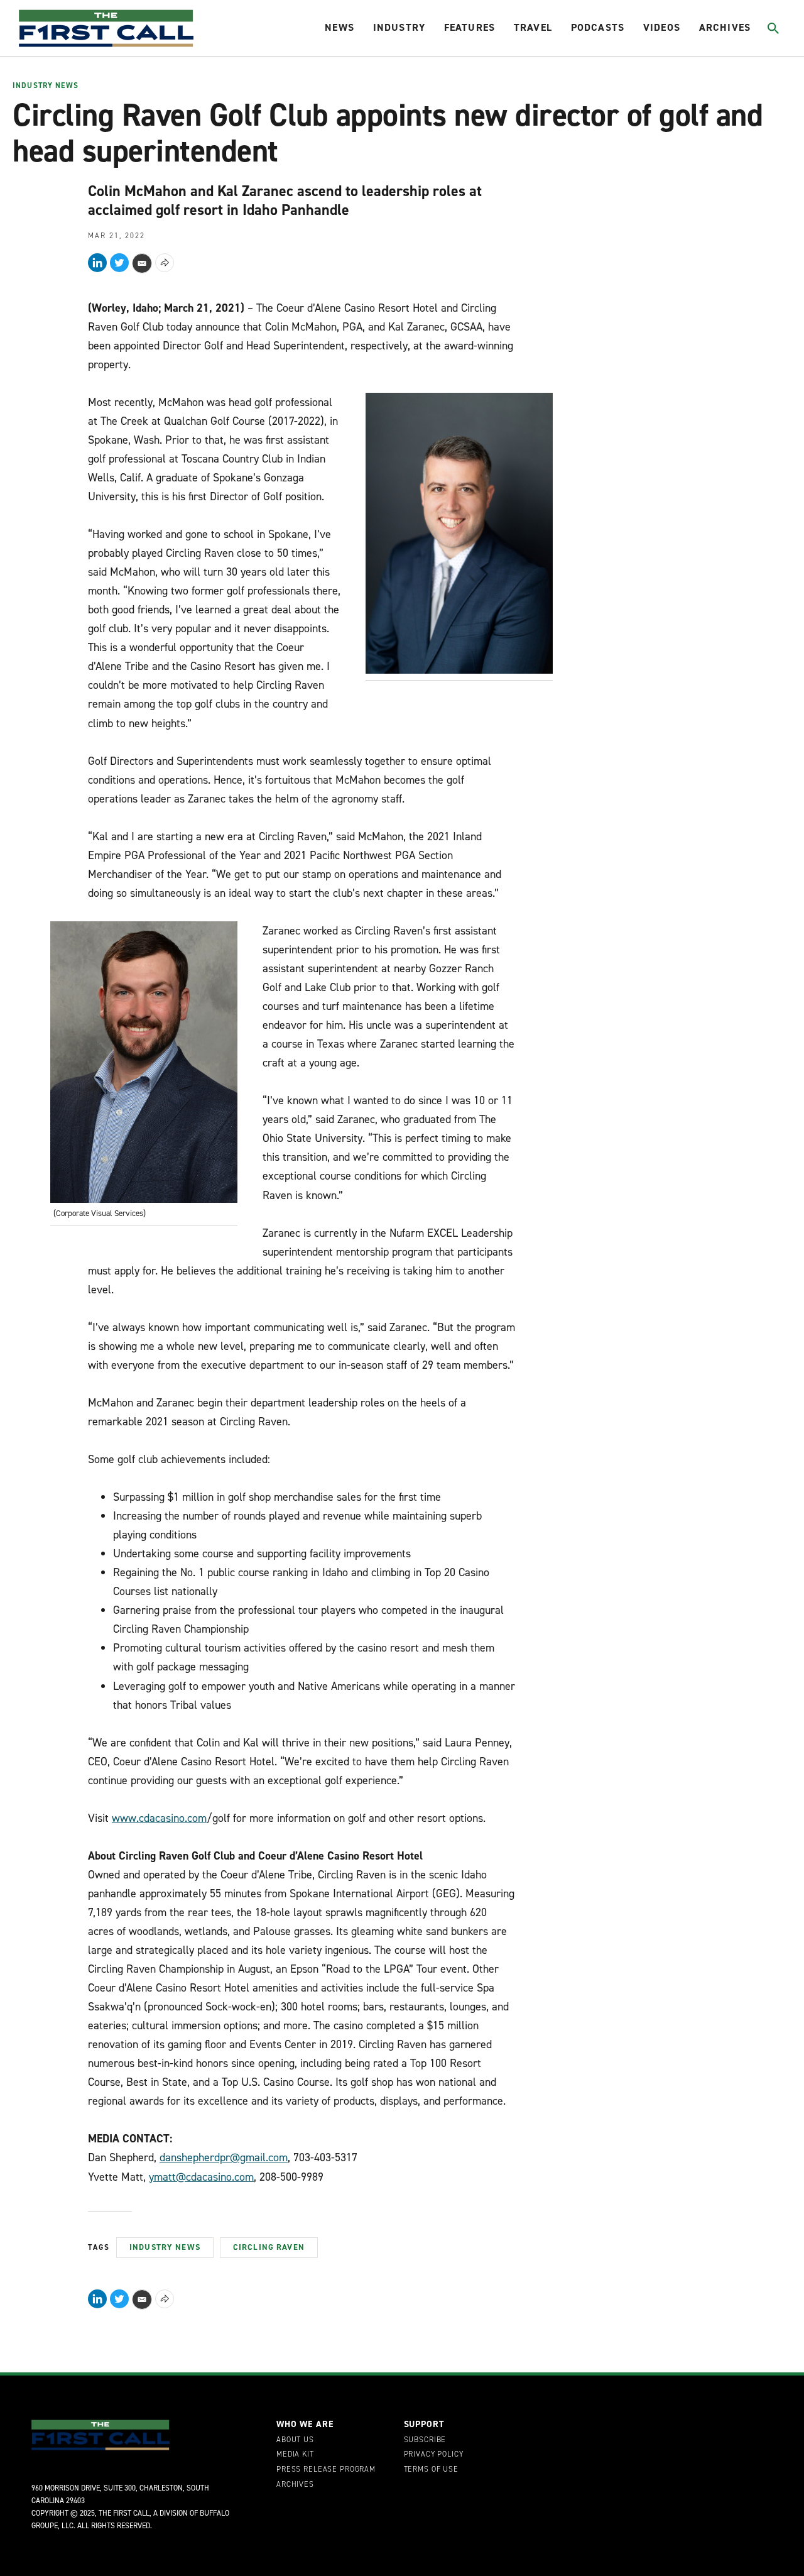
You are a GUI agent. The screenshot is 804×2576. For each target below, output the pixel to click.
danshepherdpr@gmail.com (224, 2157)
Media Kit (295, 2455)
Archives (725, 27)
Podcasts (598, 27)
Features (470, 27)
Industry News (46, 86)
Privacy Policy (434, 2455)
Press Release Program (326, 2470)
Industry (399, 27)
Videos (662, 27)
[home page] (106, 28)
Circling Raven (269, 2247)
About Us (295, 2440)
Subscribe (425, 2440)
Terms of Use (431, 2470)
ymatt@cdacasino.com (201, 2177)
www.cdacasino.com (159, 1818)
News (340, 27)
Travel (533, 27)
